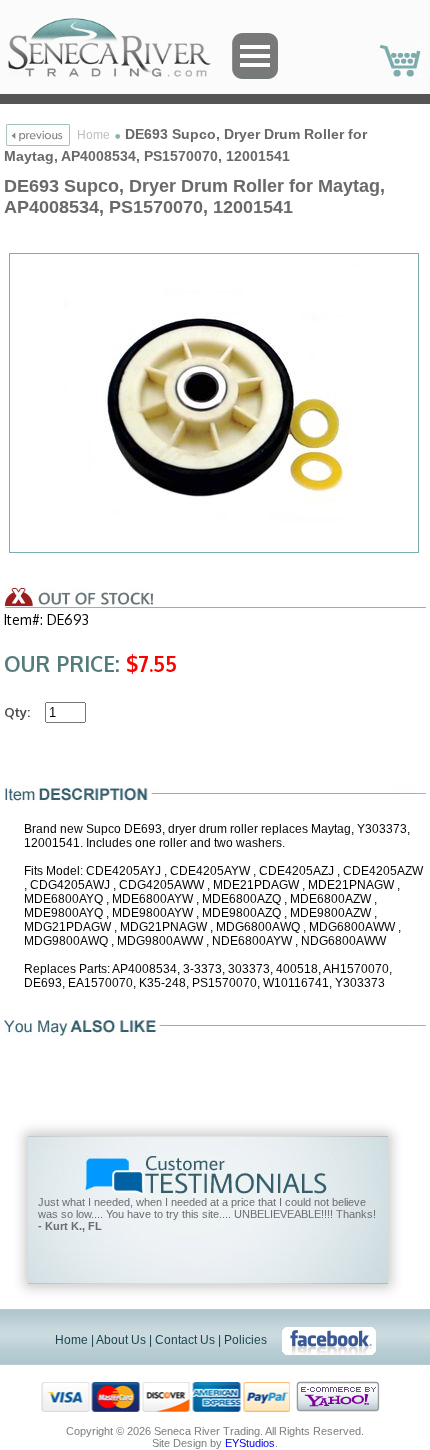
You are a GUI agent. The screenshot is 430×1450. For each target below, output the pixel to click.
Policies (245, 1340)
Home (93, 135)
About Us (121, 1340)
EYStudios (250, 1443)
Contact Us (185, 1340)
